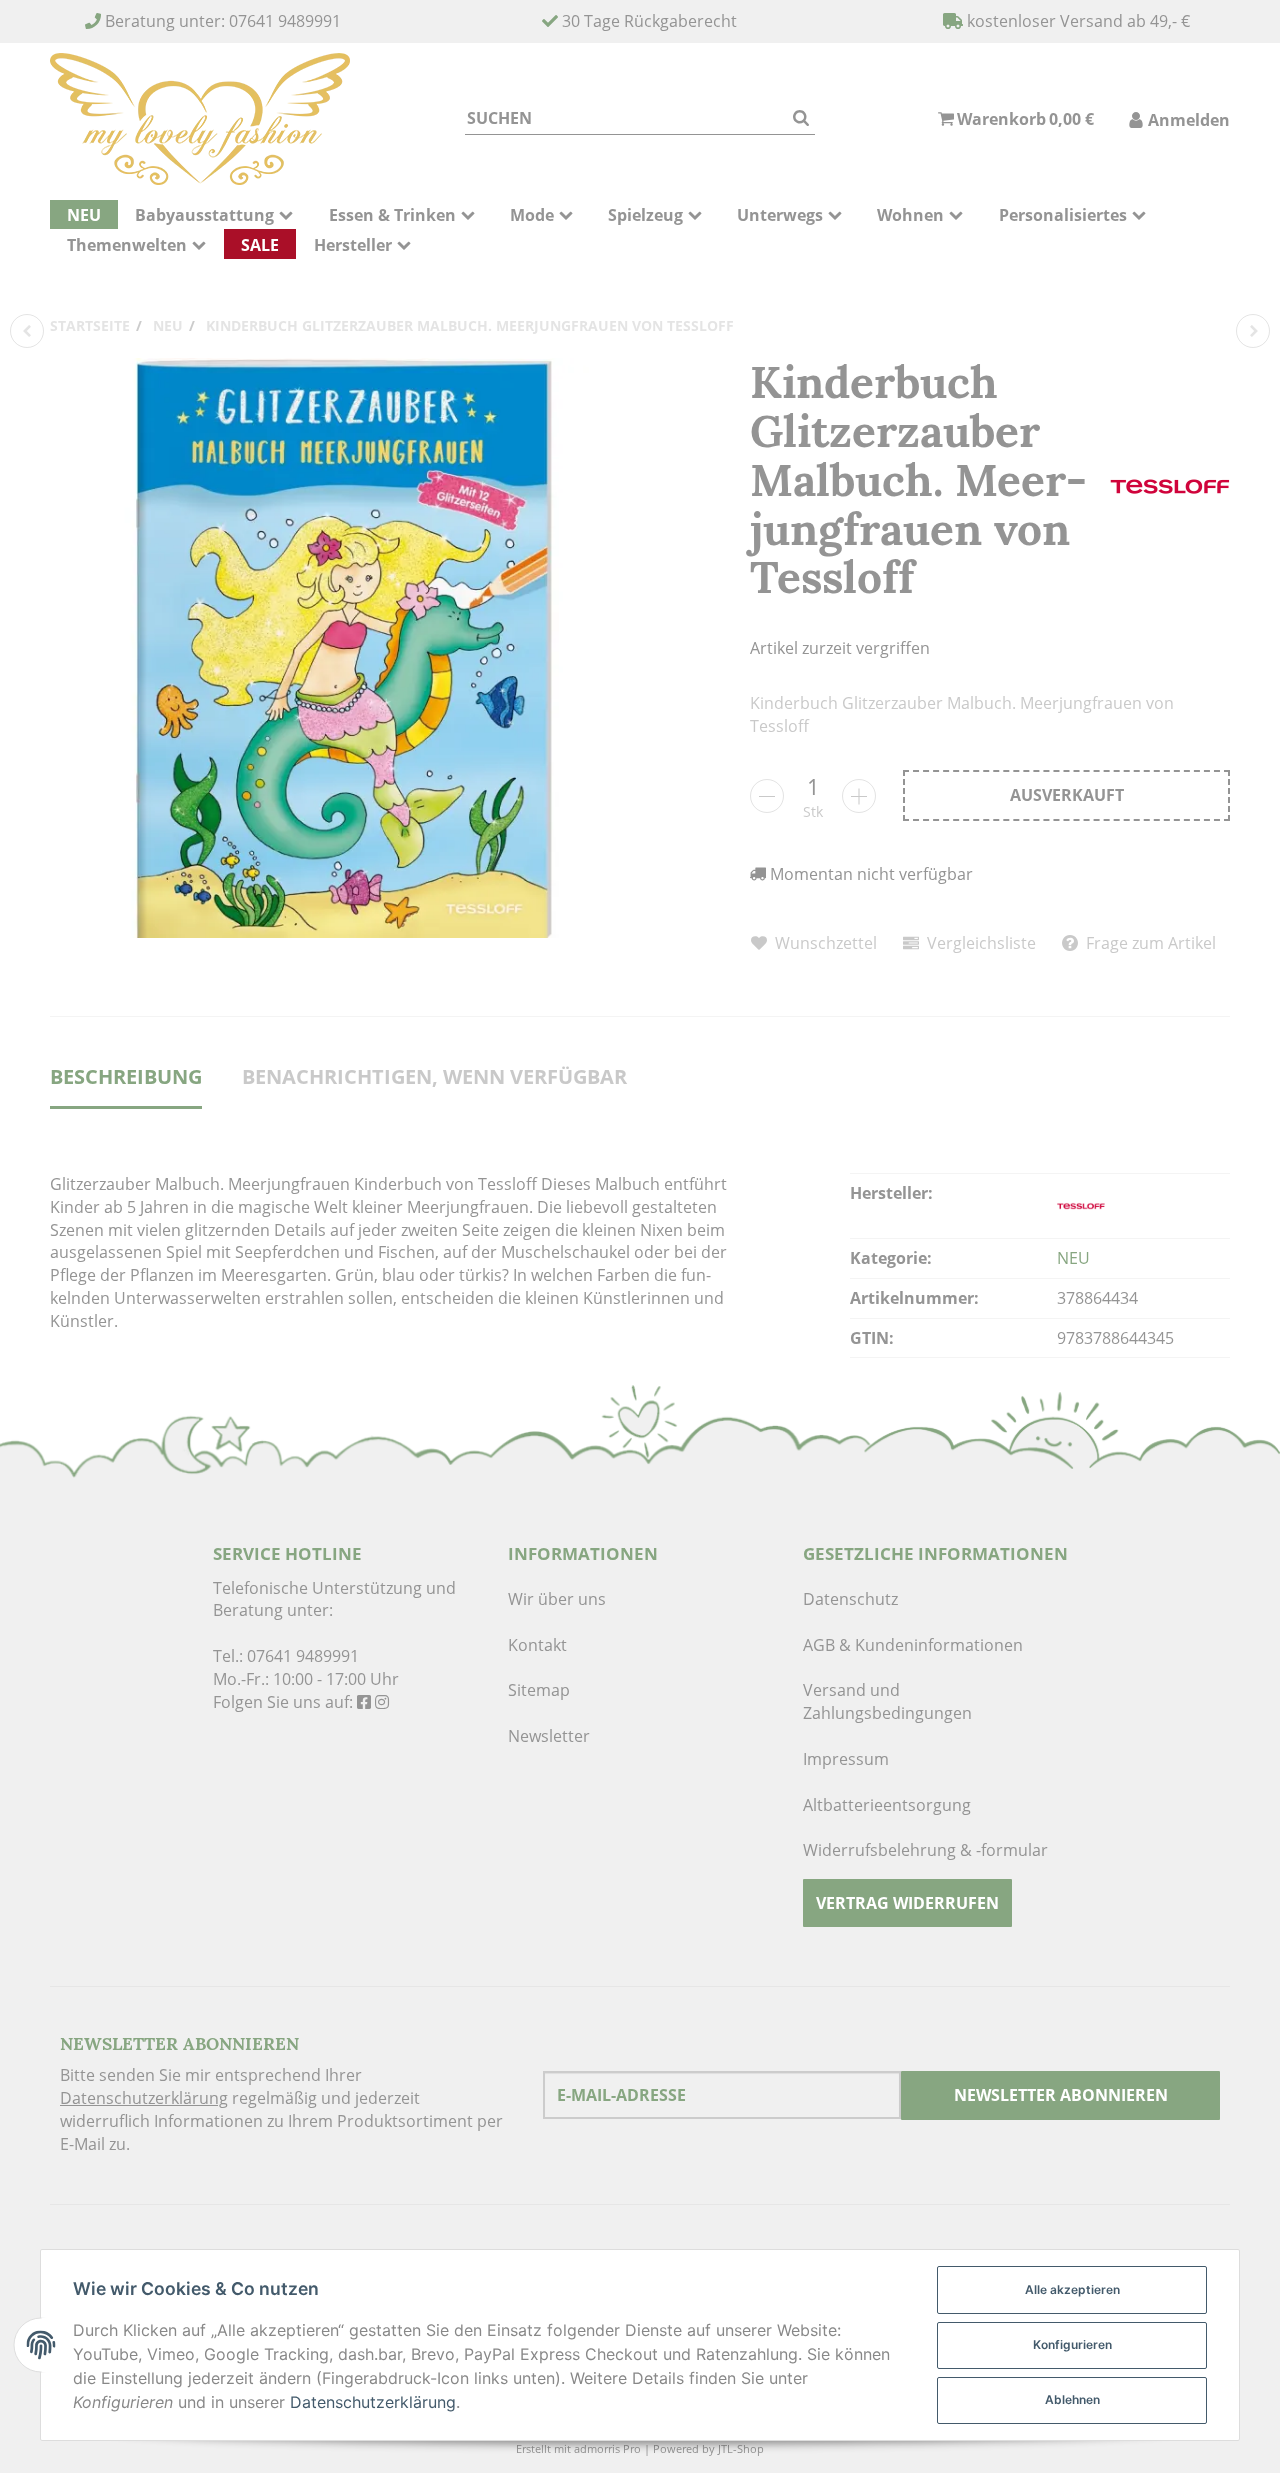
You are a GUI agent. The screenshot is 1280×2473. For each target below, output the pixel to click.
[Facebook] (364, 1702)
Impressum (846, 1759)
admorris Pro (607, 2448)
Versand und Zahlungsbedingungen (887, 1701)
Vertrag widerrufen (907, 1903)
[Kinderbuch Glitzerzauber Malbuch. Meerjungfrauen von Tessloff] (340, 648)
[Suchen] (801, 118)
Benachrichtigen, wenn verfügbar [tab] (434, 1076)
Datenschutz (850, 1599)
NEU (1073, 1258)
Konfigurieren (1072, 2344)
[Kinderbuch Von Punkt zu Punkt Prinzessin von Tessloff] (1253, 331)
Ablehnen (1072, 2399)
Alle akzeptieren (1072, 2289)
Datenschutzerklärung (144, 2098)
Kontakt (537, 1645)
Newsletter (549, 1736)
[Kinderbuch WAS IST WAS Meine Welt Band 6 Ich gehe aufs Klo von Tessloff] (27, 331)
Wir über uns (557, 1599)
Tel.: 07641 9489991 (286, 1656)
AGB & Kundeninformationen (913, 1645)
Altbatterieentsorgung (887, 1805)
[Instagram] (382, 1702)
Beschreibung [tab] (126, 1076)
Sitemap (539, 1690)
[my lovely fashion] (200, 119)
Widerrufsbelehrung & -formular (925, 1850)
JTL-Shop (741, 2448)
